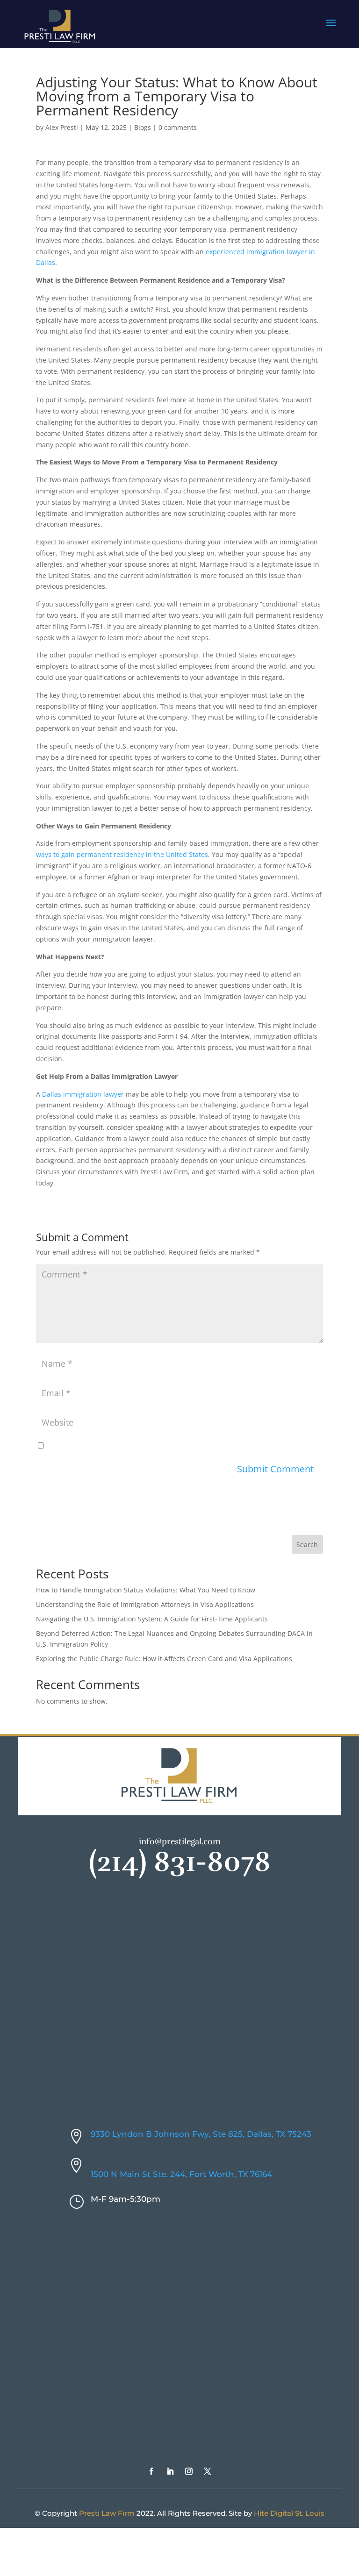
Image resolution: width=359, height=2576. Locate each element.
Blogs (143, 127)
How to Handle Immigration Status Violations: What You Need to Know (146, 1590)
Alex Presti (62, 127)
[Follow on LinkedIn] (170, 2471)
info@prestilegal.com (180, 1841)
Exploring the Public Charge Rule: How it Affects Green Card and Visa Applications (164, 1659)
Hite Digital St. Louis (289, 2513)
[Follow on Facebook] (151, 2471)
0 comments (178, 127)
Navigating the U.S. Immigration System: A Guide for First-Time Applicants (152, 1619)
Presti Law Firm (107, 2513)
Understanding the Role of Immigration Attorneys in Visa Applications (145, 1604)
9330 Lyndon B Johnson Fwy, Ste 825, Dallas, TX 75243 (201, 2134)
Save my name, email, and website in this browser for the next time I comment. (172, 1446)
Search (307, 1545)
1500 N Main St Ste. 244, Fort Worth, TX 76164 (181, 2174)
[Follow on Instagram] (189, 2471)
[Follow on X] (208, 2471)
